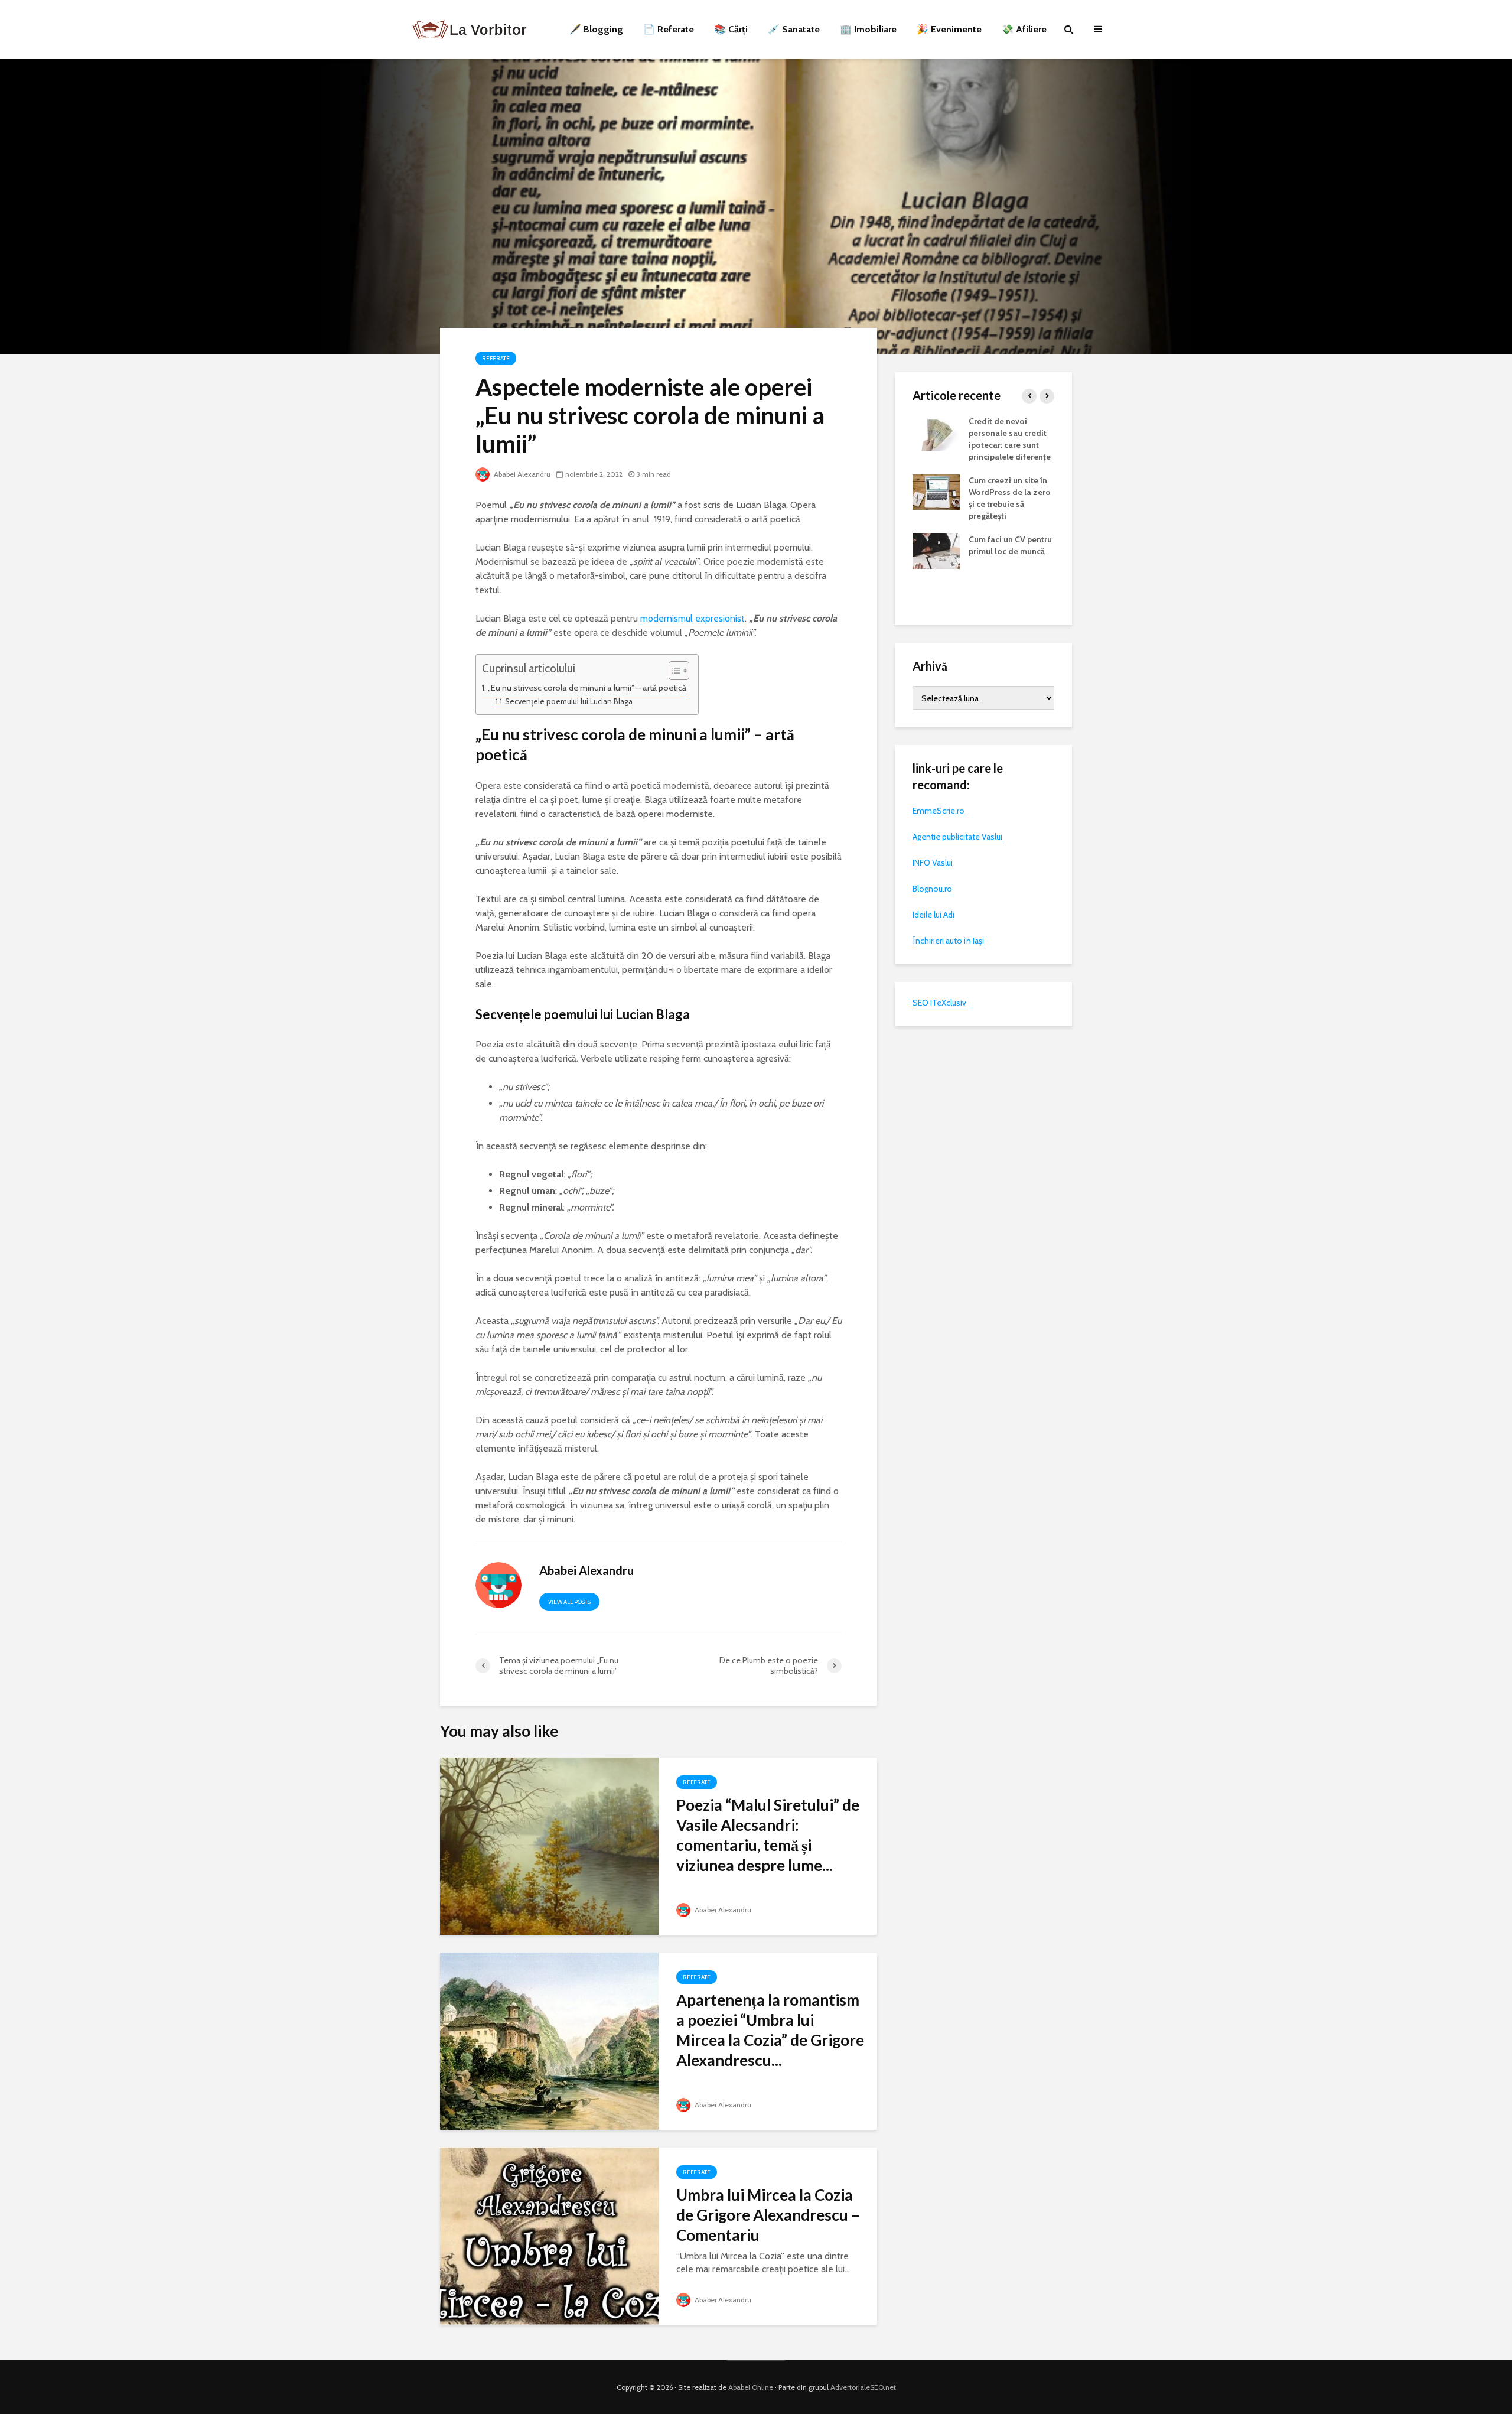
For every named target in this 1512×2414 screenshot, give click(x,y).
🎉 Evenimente (949, 29)
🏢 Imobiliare (868, 29)
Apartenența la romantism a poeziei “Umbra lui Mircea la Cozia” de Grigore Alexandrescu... (770, 2030)
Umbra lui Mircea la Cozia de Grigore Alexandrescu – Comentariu (768, 2215)
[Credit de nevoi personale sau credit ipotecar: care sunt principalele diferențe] (936, 432)
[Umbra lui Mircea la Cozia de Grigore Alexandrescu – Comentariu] (549, 2235)
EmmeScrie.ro (939, 811)
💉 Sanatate (794, 29)
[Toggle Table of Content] (673, 671)
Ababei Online (751, 2387)
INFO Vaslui (933, 863)
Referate (496, 358)
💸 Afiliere (1024, 29)
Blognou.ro (932, 889)
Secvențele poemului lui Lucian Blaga (569, 701)
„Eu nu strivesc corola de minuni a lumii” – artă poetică (587, 688)
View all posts (569, 1602)
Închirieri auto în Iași (948, 941)
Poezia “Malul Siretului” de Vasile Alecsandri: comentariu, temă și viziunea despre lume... (768, 1835)
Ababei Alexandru (521, 474)
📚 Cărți (731, 29)
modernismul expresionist (693, 618)
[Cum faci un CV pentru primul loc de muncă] (936, 550)
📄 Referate (669, 29)
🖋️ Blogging (596, 29)
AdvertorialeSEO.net (863, 2387)
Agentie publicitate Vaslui (957, 837)
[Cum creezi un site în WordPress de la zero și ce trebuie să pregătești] (936, 491)
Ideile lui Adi (933, 915)
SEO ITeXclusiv (939, 1003)
